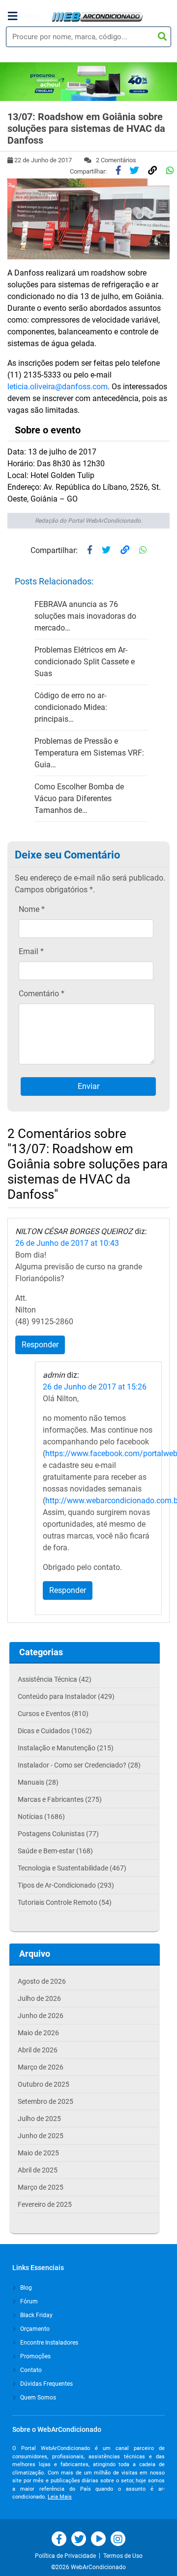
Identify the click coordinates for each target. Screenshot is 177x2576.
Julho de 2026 (39, 1998)
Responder (40, 1345)
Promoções (35, 2356)
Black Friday (36, 2315)
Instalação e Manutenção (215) (66, 1748)
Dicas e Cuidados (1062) (55, 1731)
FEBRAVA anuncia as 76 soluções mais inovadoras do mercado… (85, 616)
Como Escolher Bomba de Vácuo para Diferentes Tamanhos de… (79, 798)
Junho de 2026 (41, 2016)
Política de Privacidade (67, 2556)
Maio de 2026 (38, 2033)
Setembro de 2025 (45, 2101)
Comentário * (42, 994)
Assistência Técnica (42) (55, 1679)
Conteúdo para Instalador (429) (66, 1696)
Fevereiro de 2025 (45, 2204)
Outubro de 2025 (44, 2084)
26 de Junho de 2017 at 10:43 (67, 1243)
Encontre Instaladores (48, 2343)
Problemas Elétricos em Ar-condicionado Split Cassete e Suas (85, 662)
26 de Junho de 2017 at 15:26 (95, 1387)
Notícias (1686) (41, 1817)
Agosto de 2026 (42, 1981)
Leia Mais (60, 2497)
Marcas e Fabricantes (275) (60, 1799)
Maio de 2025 (38, 2153)
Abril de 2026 (38, 2050)
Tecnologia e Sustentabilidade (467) (72, 1868)
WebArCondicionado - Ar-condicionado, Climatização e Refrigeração (97, 17)
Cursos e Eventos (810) (53, 1714)
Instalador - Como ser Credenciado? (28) (79, 1765)
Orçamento (34, 2329)
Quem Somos (37, 2398)
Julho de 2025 (39, 2119)
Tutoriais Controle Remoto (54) (65, 1902)
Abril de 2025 (38, 2170)
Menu (29, 16)
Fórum (28, 2301)
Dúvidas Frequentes (46, 2384)
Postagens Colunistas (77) (58, 1834)
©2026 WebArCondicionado (88, 2567)
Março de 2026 (41, 2067)
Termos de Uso (123, 2556)
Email (31, 951)
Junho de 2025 (41, 2136)
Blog (25, 2288)
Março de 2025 (41, 2187)
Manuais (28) (38, 1782)
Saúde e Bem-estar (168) (55, 1851)
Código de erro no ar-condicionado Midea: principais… (71, 707)
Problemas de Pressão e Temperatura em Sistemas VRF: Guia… (89, 753)
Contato (30, 2370)
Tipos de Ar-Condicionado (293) (66, 1885)
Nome (32, 909)
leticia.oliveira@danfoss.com (58, 387)
